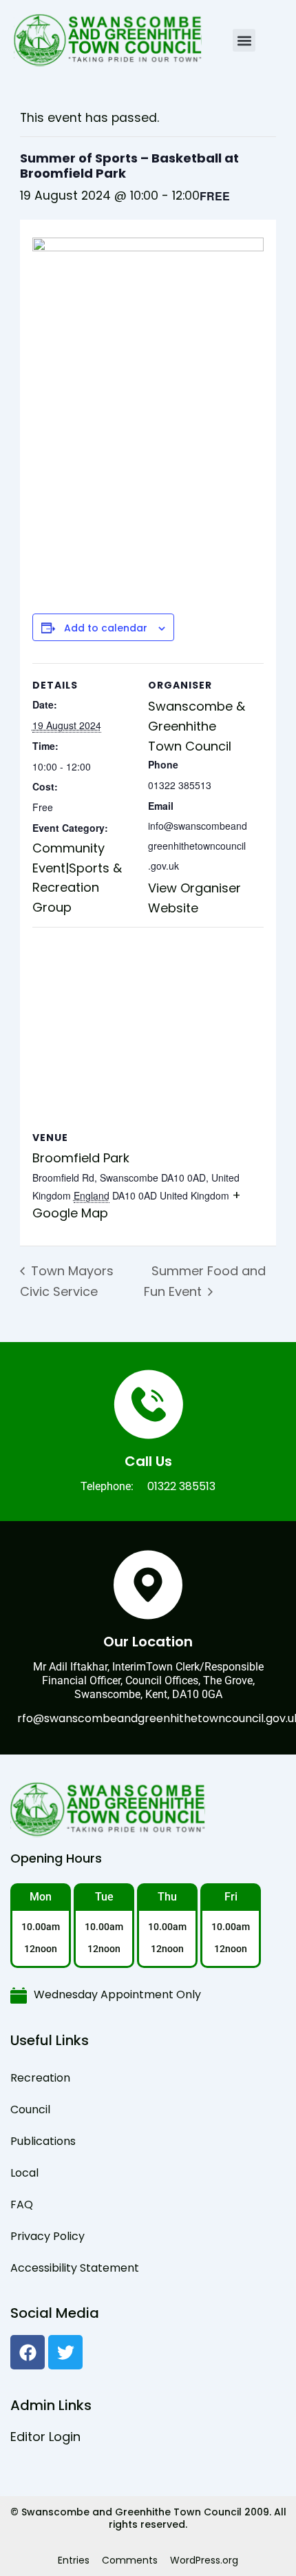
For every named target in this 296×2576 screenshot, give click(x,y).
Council (30, 2109)
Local (24, 2173)
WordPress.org (204, 2560)
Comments (130, 2560)
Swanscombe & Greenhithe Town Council (197, 726)
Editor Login (45, 2437)
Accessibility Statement (75, 2268)
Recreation (40, 2078)
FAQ (22, 2205)
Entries (74, 2560)
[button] (244, 40)
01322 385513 (181, 1486)
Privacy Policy (47, 2236)
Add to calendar (106, 628)
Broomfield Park (81, 1158)
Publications (43, 2141)
